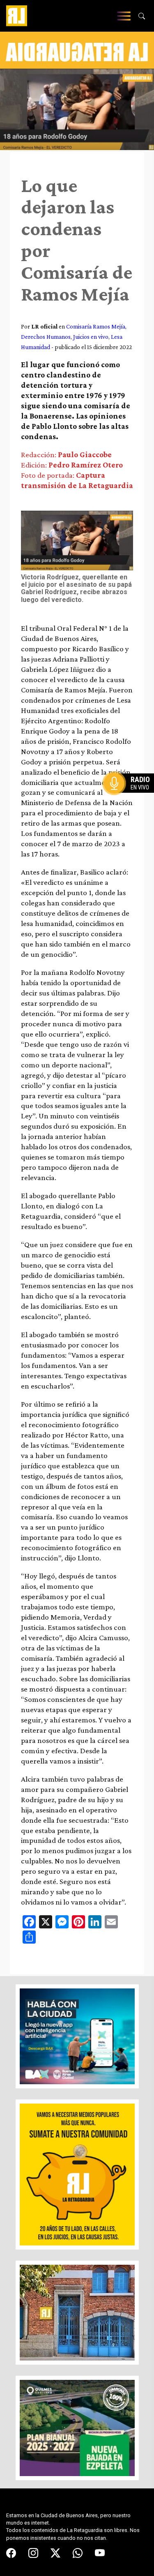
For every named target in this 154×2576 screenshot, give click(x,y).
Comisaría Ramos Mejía (96, 326)
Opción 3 (131, 803)
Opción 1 (131, 796)
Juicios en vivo (91, 337)
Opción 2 (131, 800)
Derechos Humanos (46, 337)
